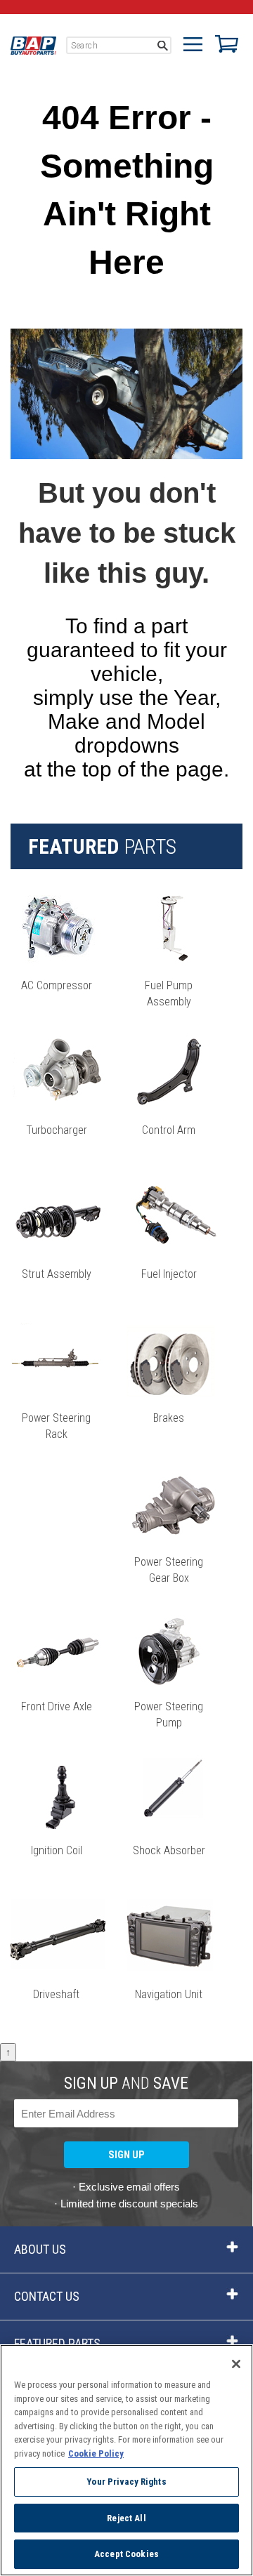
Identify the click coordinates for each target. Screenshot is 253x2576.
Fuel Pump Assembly (169, 993)
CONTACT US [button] (47, 2296)
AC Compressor (57, 985)
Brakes (169, 1418)
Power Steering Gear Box (169, 1570)
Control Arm (169, 1130)
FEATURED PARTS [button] (57, 2343)
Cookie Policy (96, 2453)
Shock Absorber (169, 1850)
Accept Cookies (126, 2554)
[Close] (236, 2364)
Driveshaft (56, 1994)
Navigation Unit (169, 1994)
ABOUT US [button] (40, 2249)
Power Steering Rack (56, 1426)
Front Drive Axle (57, 1706)
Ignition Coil (57, 1850)
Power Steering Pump (169, 1715)
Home (33, 46)
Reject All (126, 2518)
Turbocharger (57, 1130)
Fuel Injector (169, 1274)
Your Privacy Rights (126, 2482)
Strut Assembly (57, 1274)
